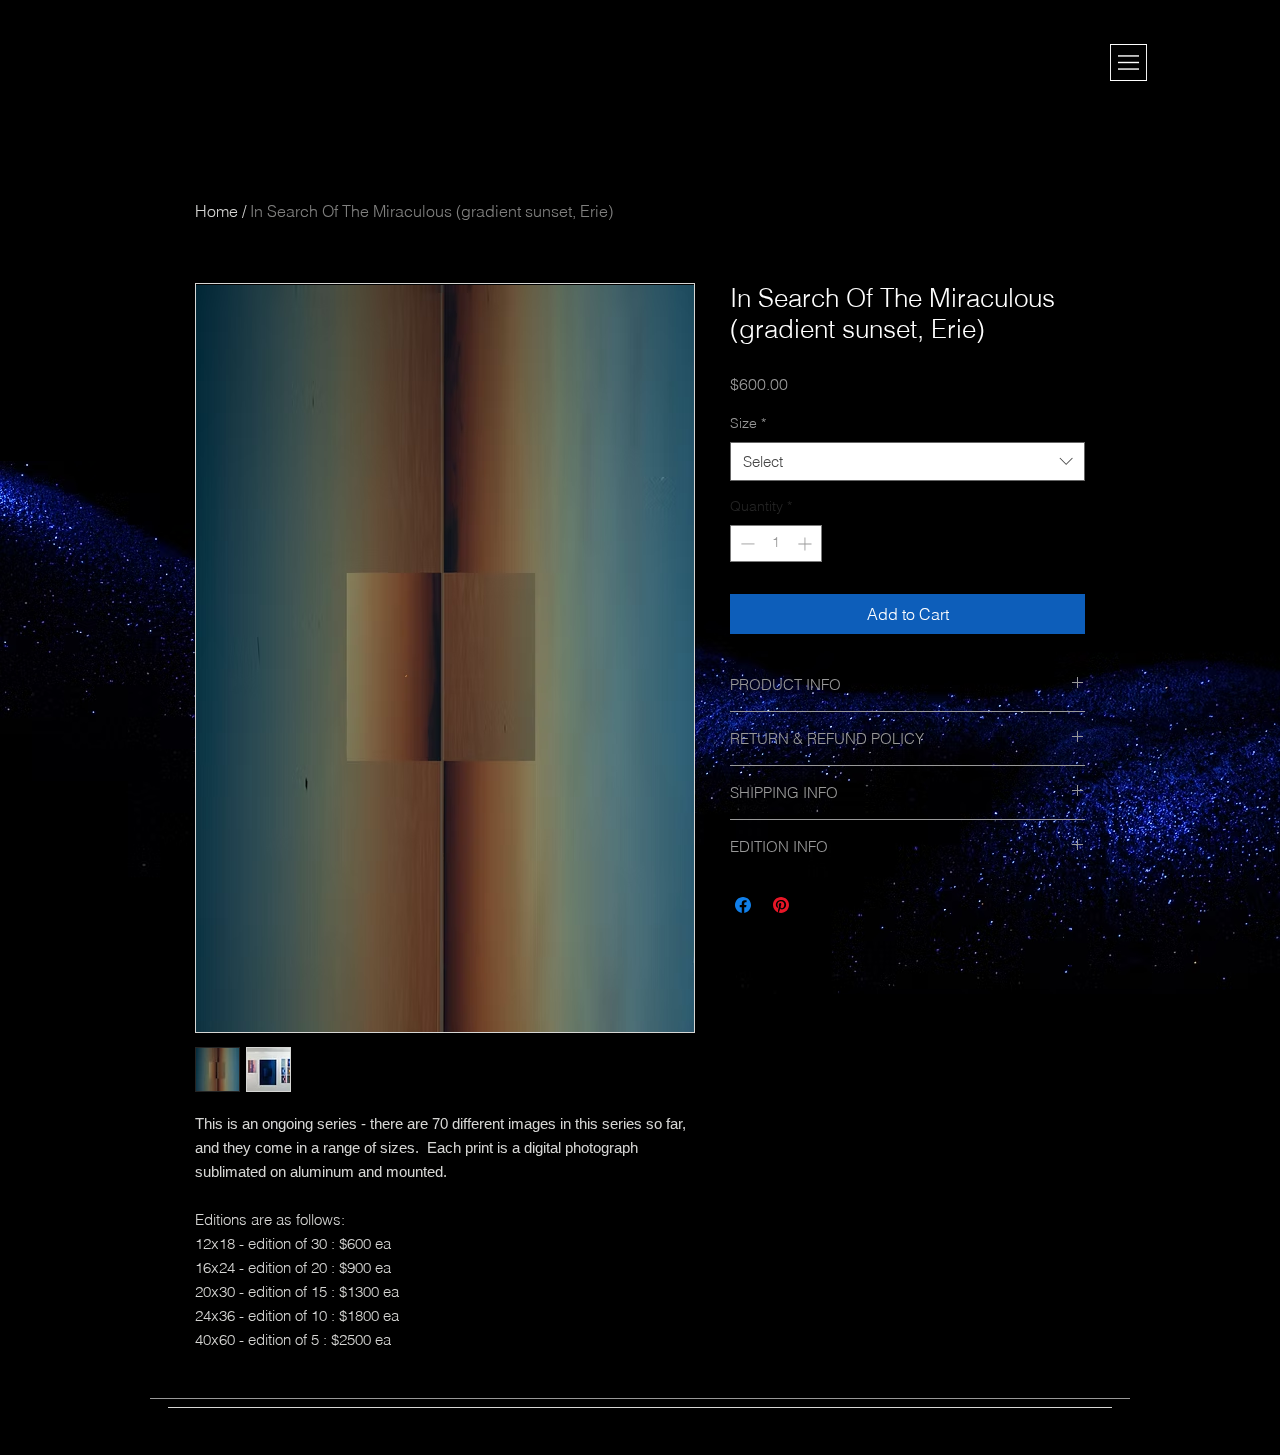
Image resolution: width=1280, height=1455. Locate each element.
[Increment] (806, 543)
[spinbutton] (776, 543)
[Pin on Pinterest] (781, 905)
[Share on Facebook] (743, 905)
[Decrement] (745, 543)
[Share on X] (819, 905)
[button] (1128, 62)
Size (748, 423)
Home (216, 211)
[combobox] (907, 461)
